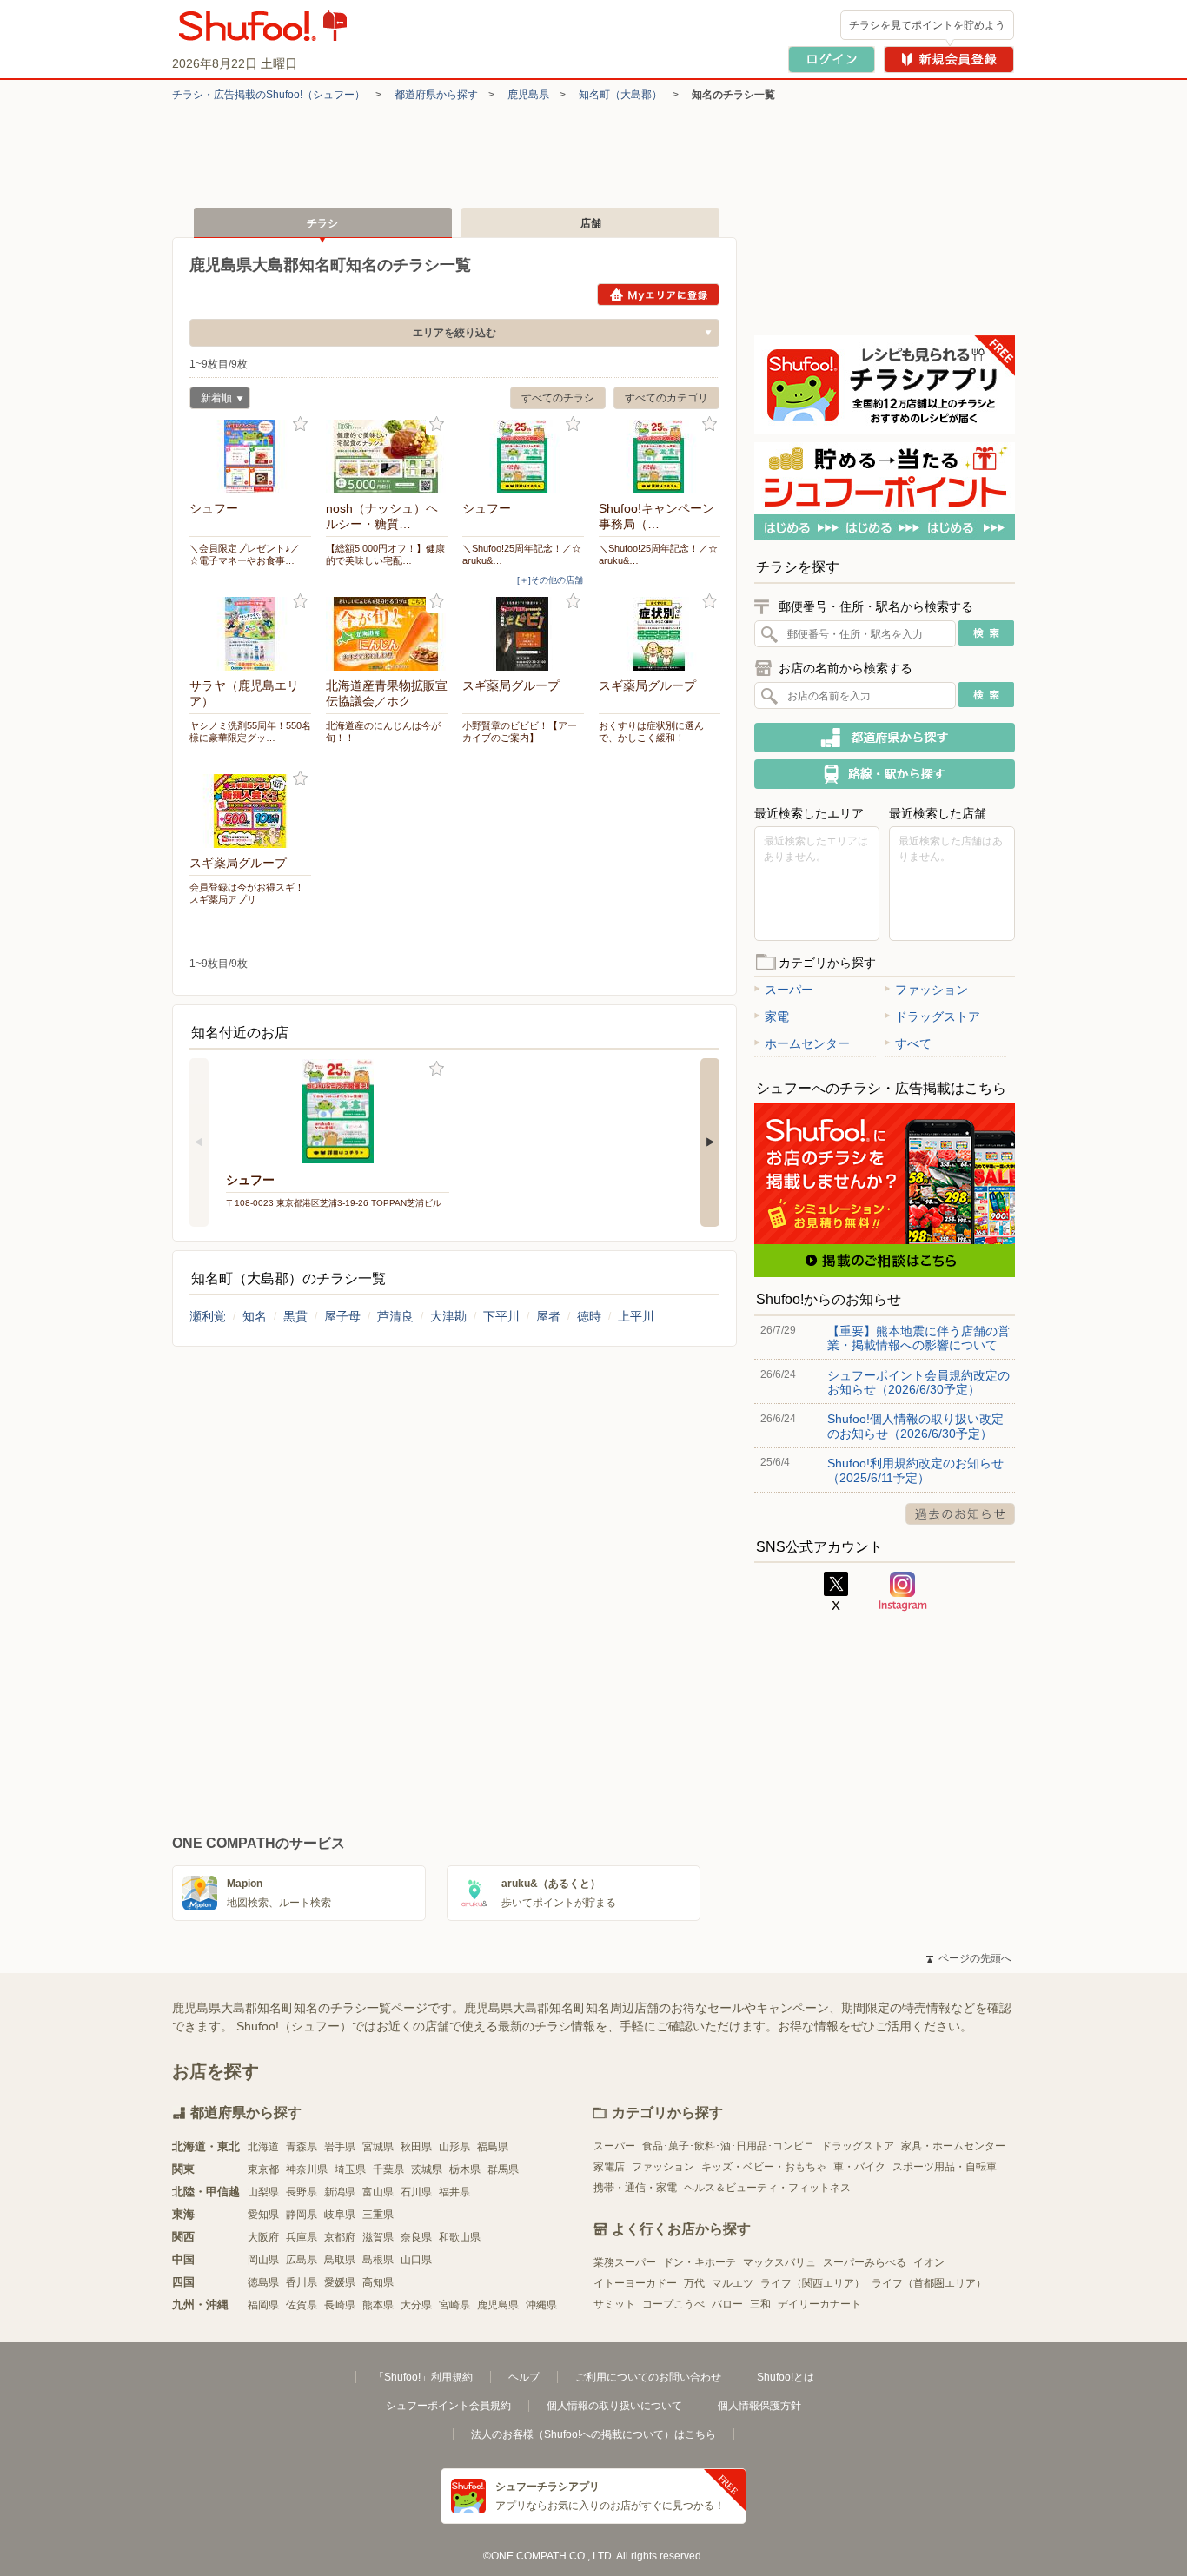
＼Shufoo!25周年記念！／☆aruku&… (522, 554)
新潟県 (340, 2192)
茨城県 (427, 2169)
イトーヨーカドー (635, 2283)
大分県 (416, 2305)
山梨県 (263, 2192)
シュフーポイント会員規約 (448, 2406)
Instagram (903, 1592)
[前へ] (199, 1142)
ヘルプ (524, 2377)
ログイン (832, 60)
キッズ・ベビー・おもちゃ (764, 2167)
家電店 (609, 2167)
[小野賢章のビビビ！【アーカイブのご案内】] (523, 634)
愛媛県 (340, 2282)
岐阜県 (340, 2215)
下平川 (501, 1316)
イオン (929, 2262)
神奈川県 (307, 2169)
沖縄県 (541, 2305)
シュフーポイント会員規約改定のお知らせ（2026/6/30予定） (918, 1382)
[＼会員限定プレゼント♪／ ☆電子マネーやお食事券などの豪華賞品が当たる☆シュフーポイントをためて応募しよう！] (250, 457)
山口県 (416, 2260)
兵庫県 (302, 2237)
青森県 (302, 2147)
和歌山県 (460, 2237)
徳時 (589, 1316)
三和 (760, 2304)
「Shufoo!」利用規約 (423, 2377)
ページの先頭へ (969, 1958)
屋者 (548, 1316)
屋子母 (342, 1316)
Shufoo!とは (786, 2377)
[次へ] (710, 1142)
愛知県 (263, 2215)
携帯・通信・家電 (635, 2188)
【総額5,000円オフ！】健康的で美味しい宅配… (385, 554)
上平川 (636, 1316)
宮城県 (378, 2147)
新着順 (211, 400)
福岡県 (263, 2305)
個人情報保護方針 (759, 2406)
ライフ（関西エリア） (812, 2283)
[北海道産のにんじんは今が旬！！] (387, 634)
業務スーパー (625, 2262)
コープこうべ (673, 2304)
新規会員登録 (949, 60)
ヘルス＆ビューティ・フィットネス (767, 2188)
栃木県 (465, 2169)
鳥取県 (340, 2260)
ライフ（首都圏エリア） (929, 2283)
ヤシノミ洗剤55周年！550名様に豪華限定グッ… (250, 732)
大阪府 (263, 2237)
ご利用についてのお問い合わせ (648, 2377)
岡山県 (263, 2260)
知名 (255, 1316)
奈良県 (416, 2237)
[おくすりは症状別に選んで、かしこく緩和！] (660, 634)
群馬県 (503, 2169)
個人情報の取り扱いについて (614, 2406)
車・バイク (859, 2167)
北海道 (263, 2147)
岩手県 (340, 2147)
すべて (913, 1043)
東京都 (263, 2169)
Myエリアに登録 (658, 295)
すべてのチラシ (558, 398)
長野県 (302, 2192)
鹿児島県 (528, 95)
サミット (614, 2304)
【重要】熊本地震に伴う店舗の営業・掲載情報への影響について (918, 1338)
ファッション (932, 990)
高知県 (378, 2282)
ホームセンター (807, 1043)
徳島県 (263, 2282)
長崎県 (340, 2305)
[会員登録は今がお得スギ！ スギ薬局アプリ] (250, 811)
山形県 (454, 2147)
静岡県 (302, 2215)
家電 (777, 1016)
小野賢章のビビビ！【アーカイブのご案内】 (520, 732)
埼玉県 (350, 2169)
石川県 (416, 2192)
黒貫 (295, 1316)
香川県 (302, 2282)
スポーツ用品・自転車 (945, 2167)
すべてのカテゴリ (666, 398)
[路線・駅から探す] (885, 774)
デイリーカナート (819, 2304)
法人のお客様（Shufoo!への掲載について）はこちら (593, 2434)
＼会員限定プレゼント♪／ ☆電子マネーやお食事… (245, 554)
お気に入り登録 (300, 424)
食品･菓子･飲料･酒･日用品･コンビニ (728, 2146)
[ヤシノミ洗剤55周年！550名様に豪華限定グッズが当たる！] (250, 634)
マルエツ (733, 2283)
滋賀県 (378, 2237)
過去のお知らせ (960, 1514)
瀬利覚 (208, 1316)
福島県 (493, 2147)
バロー (727, 2304)
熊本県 (378, 2305)
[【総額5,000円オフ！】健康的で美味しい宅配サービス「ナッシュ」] (387, 457)
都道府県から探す (436, 95)
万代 (694, 2283)
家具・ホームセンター (953, 2146)
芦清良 (395, 1316)
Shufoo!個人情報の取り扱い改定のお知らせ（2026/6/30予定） (915, 1426)
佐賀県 (302, 2305)
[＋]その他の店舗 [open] (550, 580)
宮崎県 (454, 2305)
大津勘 (448, 1316)
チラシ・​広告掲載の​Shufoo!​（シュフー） (269, 95)
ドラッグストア (938, 1016)
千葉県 (388, 2169)
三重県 (378, 2215)
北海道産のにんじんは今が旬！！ (383, 732)
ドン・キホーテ (700, 2262)
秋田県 (416, 2147)
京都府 (340, 2237)
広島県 (302, 2260)
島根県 (378, 2260)
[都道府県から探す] (885, 738)
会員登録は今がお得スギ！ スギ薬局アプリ (247, 893)
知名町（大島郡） (620, 95)
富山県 (378, 2192)
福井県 (454, 2192)
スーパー (789, 990)
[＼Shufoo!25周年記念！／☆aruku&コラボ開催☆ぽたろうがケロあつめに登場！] (523, 457)
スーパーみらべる (865, 2262)
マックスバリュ (779, 2262)
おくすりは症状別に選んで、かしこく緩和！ (651, 732)
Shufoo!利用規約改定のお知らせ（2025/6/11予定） (915, 1470)
